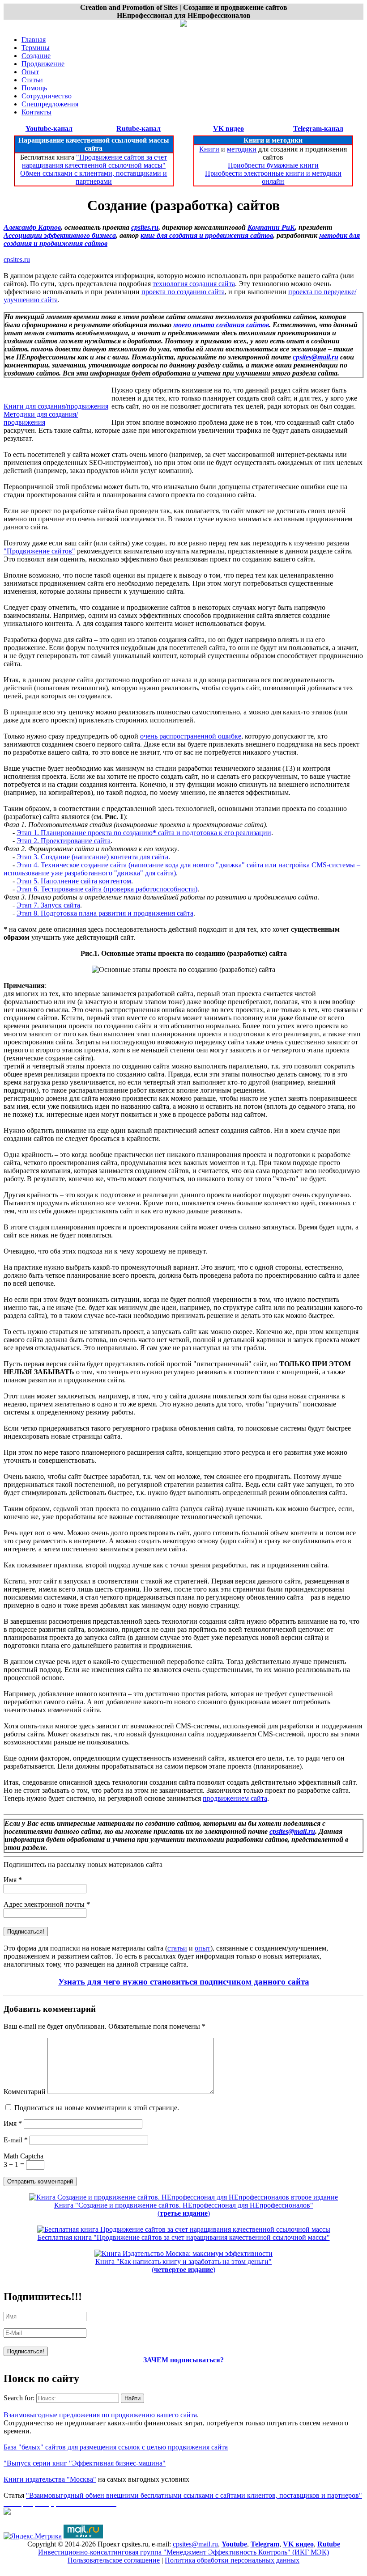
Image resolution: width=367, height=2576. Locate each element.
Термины (36, 48)
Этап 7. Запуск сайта (48, 905)
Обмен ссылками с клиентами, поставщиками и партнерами (94, 177)
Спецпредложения (50, 104)
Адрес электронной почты (47, 1904)
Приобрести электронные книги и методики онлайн (273, 177)
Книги (209, 149)
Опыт (30, 72)
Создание (36, 56)
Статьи (32, 80)
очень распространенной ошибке (191, 736)
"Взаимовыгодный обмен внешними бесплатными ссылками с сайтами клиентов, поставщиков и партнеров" (194, 2495)
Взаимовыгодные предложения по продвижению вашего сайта (100, 2415)
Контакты (36, 112)
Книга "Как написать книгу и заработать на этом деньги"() (183, 2266)
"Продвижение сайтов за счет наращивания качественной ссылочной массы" (95, 161)
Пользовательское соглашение (114, 2560)
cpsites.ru (145, 227)
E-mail (16, 2140)
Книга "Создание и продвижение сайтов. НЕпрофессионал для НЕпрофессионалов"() (184, 2209)
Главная (34, 40)
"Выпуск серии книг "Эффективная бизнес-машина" (85, 2463)
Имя (13, 1880)
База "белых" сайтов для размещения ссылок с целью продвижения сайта (116, 2447)
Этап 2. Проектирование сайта (64, 841)
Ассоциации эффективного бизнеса (60, 235)
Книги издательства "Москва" (50, 2479)
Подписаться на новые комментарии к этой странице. (97, 2108)
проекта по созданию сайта (183, 292)
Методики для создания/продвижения (41, 418)
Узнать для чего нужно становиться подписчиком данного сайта (184, 1982)
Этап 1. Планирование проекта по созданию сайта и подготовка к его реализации (144, 833)
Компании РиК (271, 227)
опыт (203, 1948)
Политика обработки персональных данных (232, 2560)
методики (242, 149)
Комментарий (25, 2092)
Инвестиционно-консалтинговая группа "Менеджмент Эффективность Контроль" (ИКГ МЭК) (183, 2552)
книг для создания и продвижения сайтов (207, 235)
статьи (177, 1948)
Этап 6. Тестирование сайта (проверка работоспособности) (107, 889)
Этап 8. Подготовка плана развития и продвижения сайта (105, 913)
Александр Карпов (32, 227)
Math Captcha (23, 2156)
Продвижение (43, 64)
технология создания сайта (194, 284)
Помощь (34, 88)
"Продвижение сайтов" (39, 551)
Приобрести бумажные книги (273, 165)
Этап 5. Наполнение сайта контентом (74, 881)
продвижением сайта (235, 1798)
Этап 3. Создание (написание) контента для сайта (92, 857)
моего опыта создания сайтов (221, 325)
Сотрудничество (47, 96)
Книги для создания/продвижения (56, 406)
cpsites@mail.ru (316, 357)
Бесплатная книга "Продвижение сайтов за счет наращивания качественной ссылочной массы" (184, 2237)
